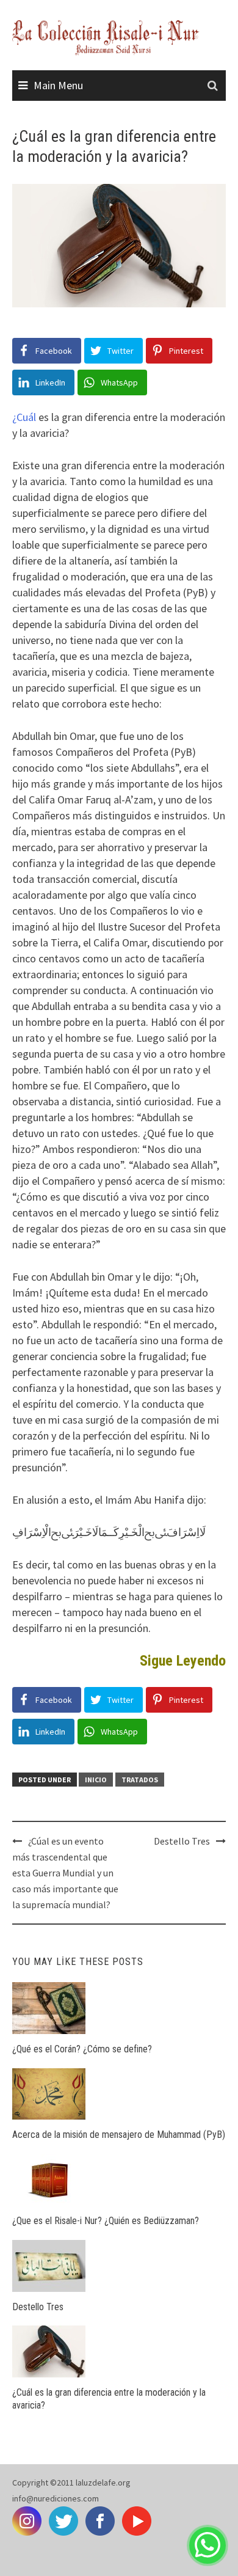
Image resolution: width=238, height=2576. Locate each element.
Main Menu (58, 85)
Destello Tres (182, 1841)
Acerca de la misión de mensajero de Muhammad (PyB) (119, 2135)
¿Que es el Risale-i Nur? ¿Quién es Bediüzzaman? (106, 2221)
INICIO (96, 1780)
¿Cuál (24, 417)
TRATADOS (140, 1780)
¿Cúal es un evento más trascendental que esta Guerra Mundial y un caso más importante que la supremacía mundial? (65, 1873)
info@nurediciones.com (56, 2498)
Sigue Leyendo (183, 1661)
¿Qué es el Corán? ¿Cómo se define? (82, 2049)
